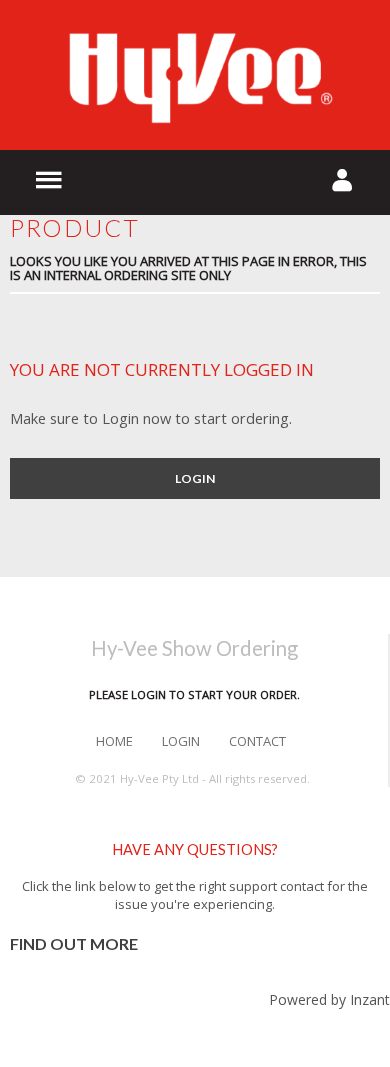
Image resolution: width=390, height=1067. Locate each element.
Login (195, 478)
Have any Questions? (195, 849)
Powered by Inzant (329, 999)
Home (114, 741)
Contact (257, 741)
